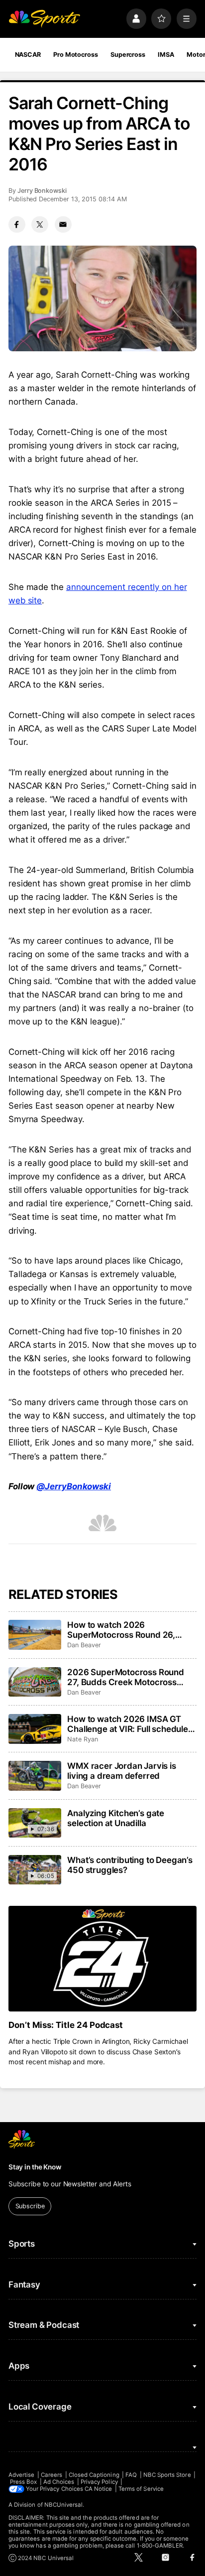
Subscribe (30, 2206)
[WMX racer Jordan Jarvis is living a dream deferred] (35, 1776)
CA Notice (99, 2489)
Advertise (22, 2475)
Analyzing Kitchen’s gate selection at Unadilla (116, 1818)
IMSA (166, 55)
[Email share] (63, 225)
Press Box (24, 2482)
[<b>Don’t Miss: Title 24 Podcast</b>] (102, 1959)
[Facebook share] (17, 225)
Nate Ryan (82, 1739)
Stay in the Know (35, 2167)
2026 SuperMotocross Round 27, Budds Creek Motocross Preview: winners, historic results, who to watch (126, 1677)
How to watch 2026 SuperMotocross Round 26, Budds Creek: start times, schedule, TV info (121, 1630)
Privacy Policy (99, 2482)
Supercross (128, 55)
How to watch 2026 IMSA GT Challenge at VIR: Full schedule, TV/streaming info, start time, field (129, 1724)
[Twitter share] (40, 225)
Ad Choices (59, 2482)
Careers (51, 2475)
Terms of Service (141, 2489)
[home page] (44, 18)
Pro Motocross (75, 55)
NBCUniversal (64, 2505)
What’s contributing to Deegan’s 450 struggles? (130, 1865)
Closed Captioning (94, 2475)
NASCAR (28, 55)
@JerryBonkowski (74, 1486)
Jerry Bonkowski (42, 191)
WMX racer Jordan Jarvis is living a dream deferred (122, 1771)
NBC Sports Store (167, 2475)
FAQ (131, 2475)
